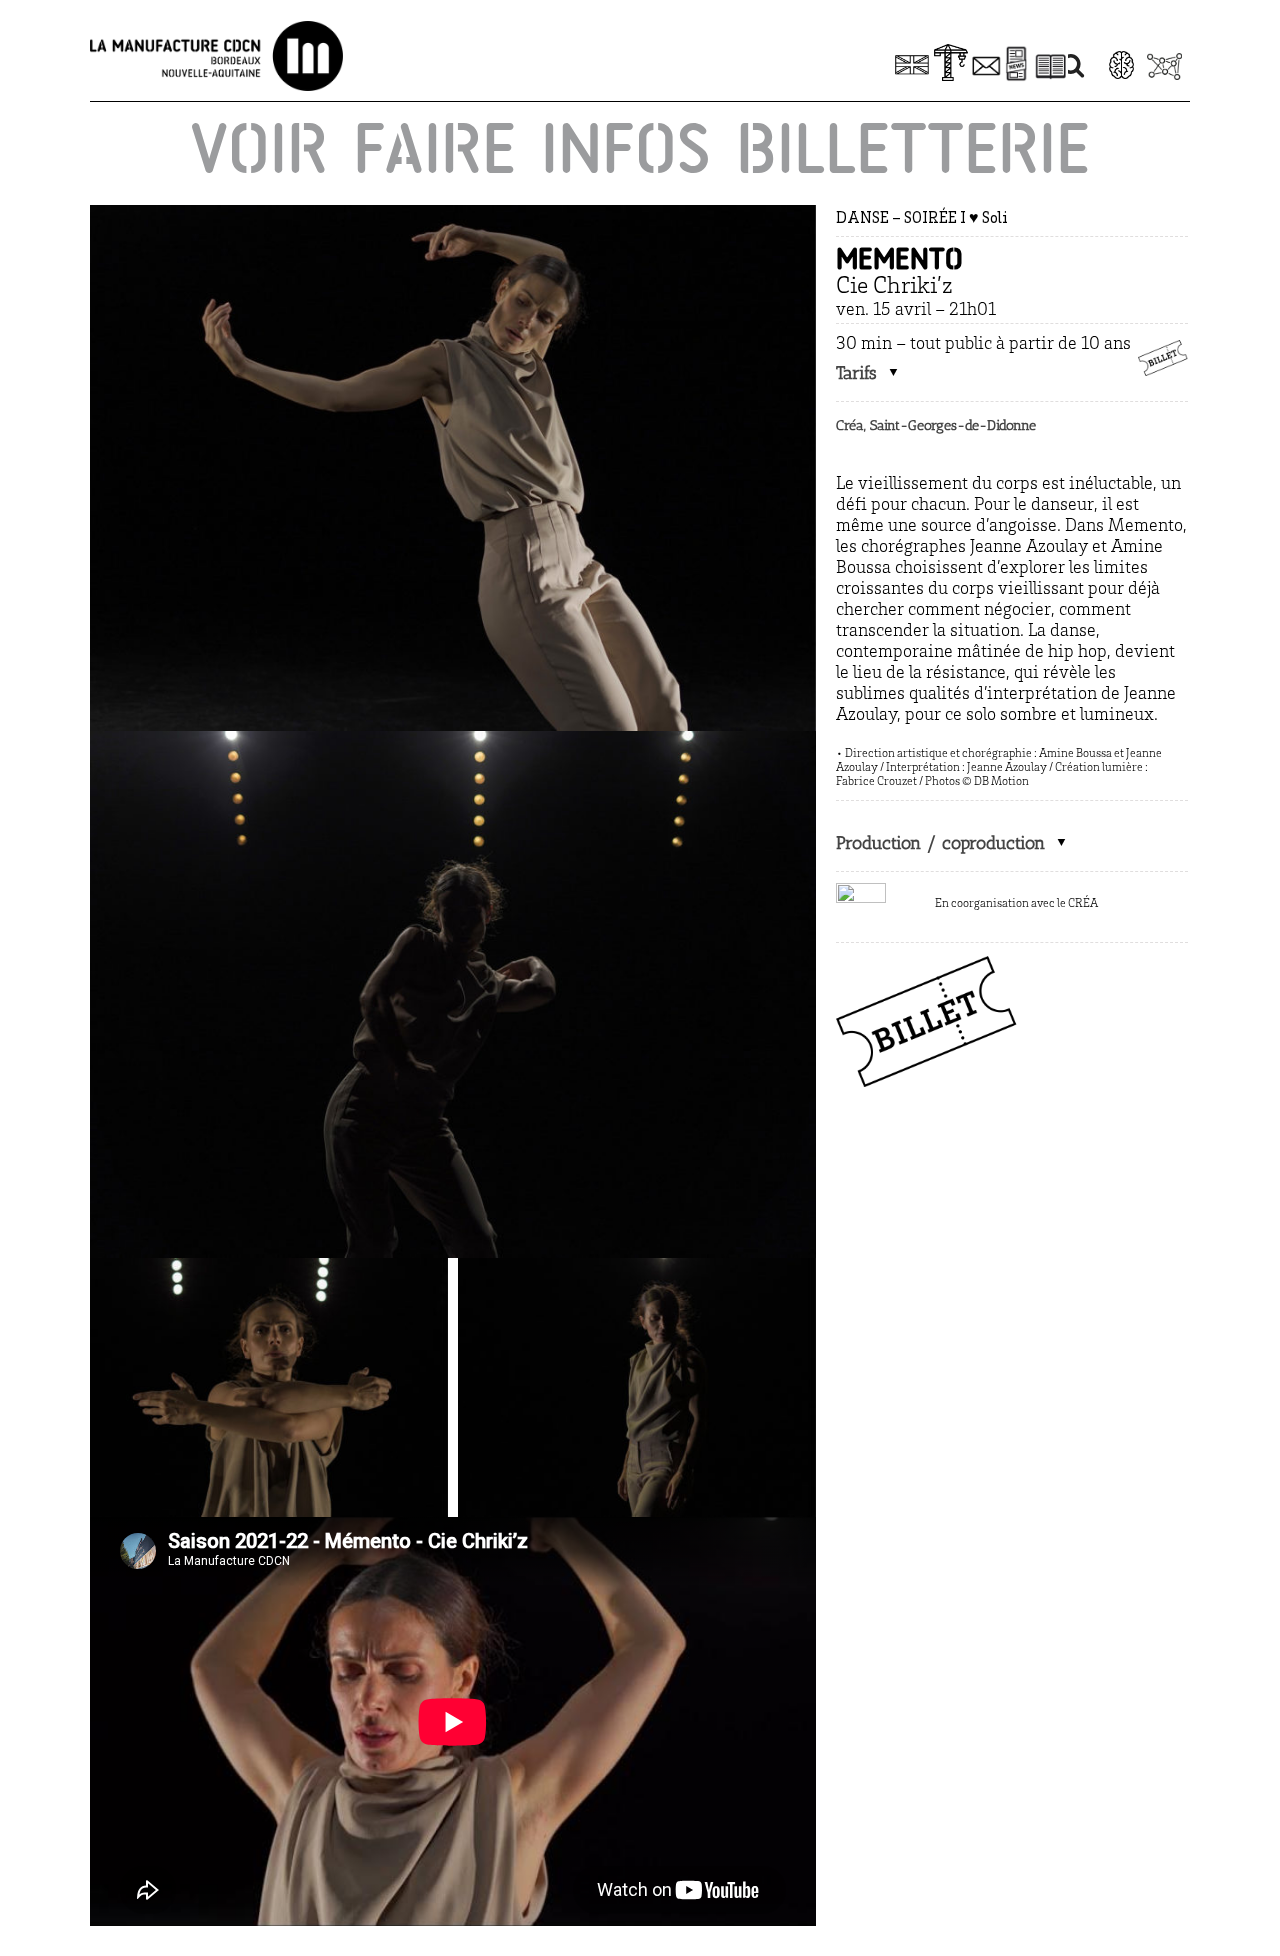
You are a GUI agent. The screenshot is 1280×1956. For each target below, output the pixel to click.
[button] (868, 373)
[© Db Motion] (453, 214)
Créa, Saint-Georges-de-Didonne (936, 425)
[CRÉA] (861, 892)
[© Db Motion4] (453, 740)
